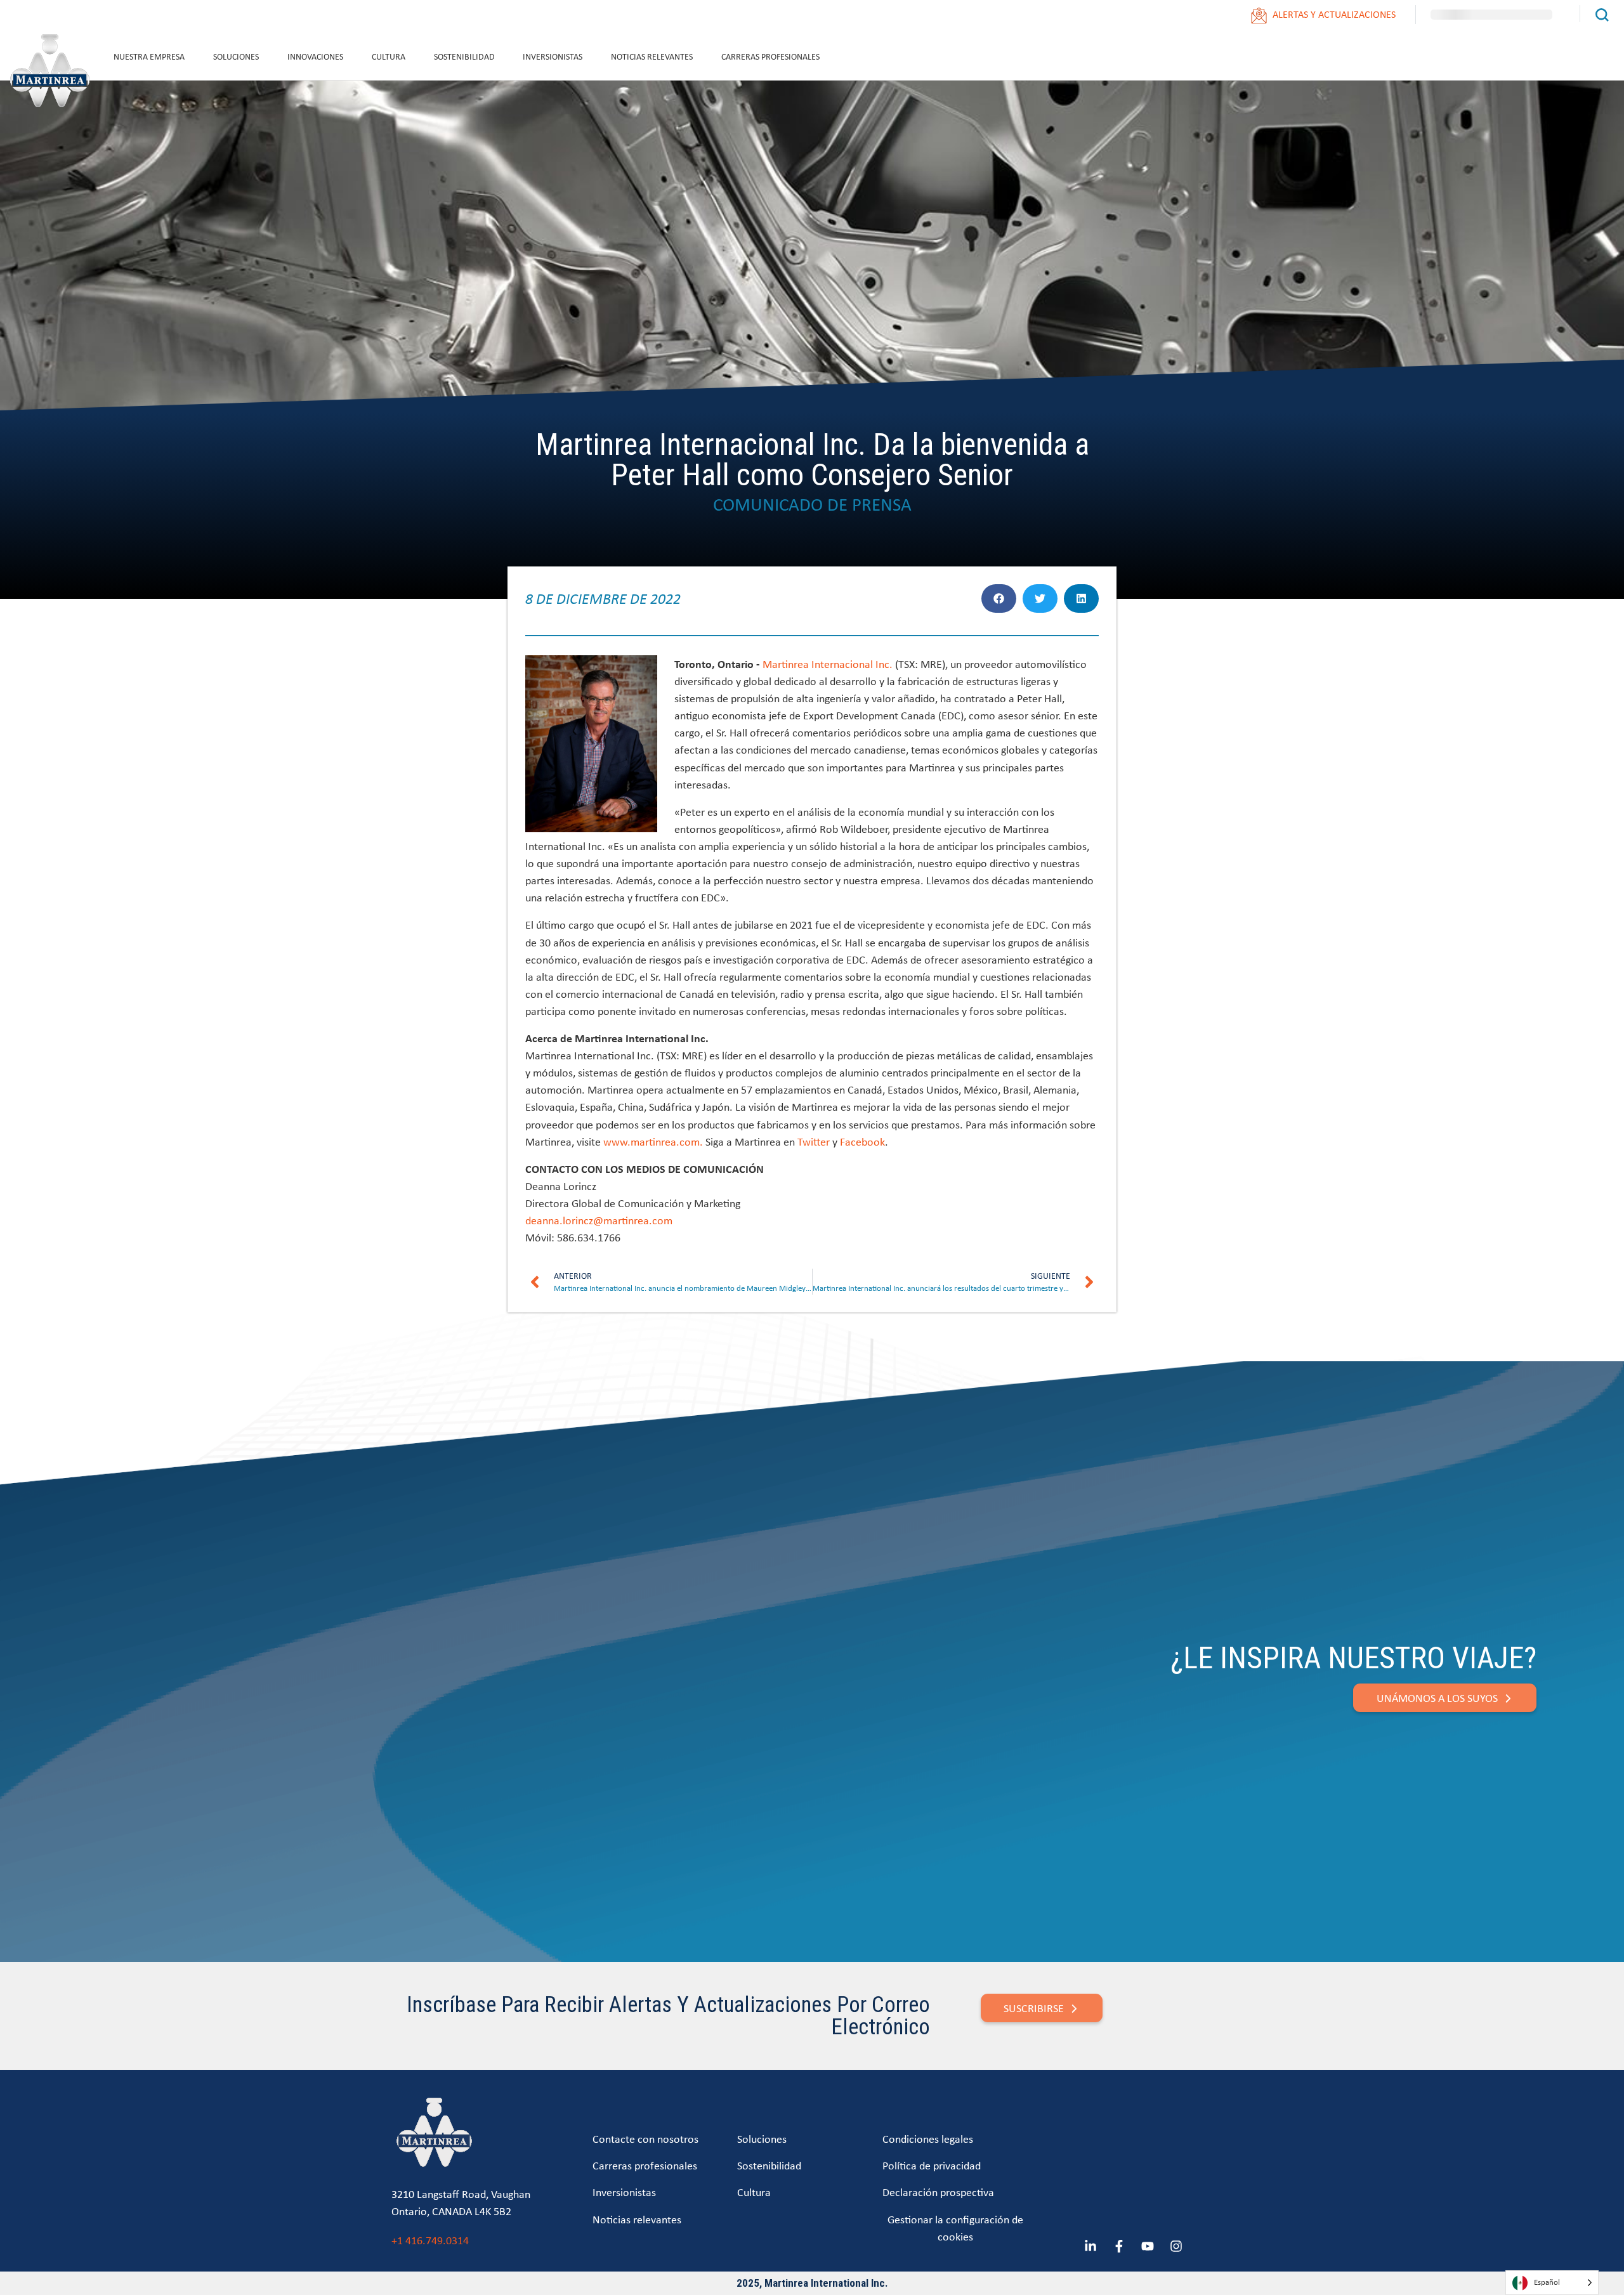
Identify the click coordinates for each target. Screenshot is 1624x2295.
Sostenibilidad (464, 56)
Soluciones (236, 56)
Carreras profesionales (770, 56)
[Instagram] (1176, 2246)
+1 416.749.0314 (430, 2240)
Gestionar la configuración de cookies (955, 2228)
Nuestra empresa (149, 56)
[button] (999, 598)
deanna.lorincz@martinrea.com (599, 1220)
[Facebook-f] (1119, 2246)
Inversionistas (553, 56)
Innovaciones (315, 56)
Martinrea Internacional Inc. (828, 664)
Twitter (814, 1141)
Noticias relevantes (652, 56)
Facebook (862, 1141)
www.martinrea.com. (653, 1141)
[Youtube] (1148, 2246)
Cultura (389, 56)
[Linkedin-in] (1090, 2246)
